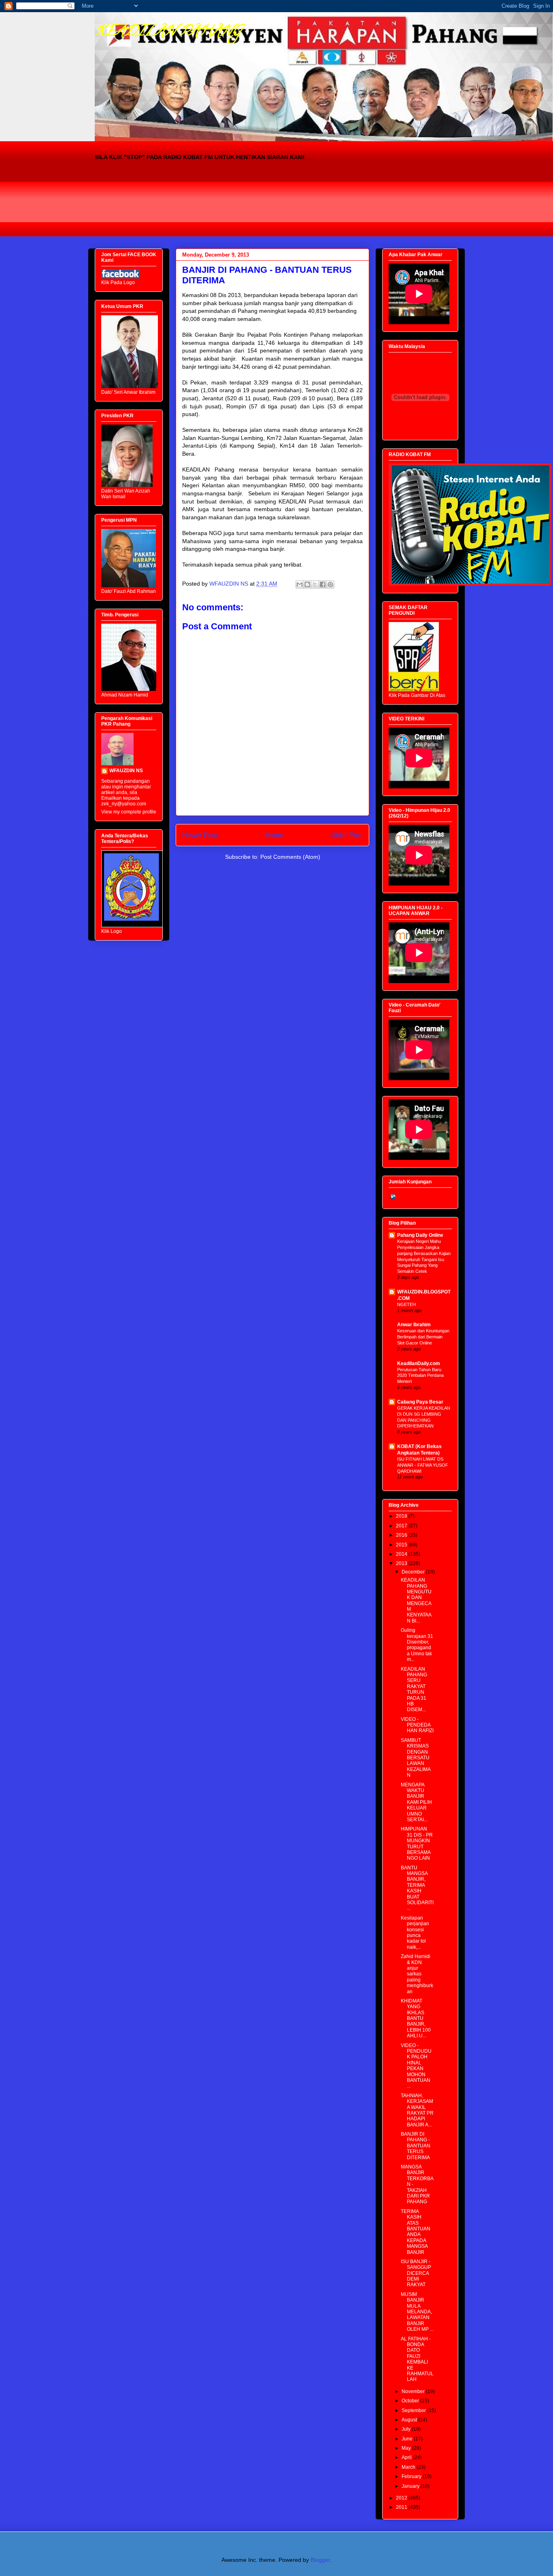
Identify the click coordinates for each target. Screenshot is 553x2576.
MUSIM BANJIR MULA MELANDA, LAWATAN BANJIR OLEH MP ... (417, 2312)
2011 (402, 2507)
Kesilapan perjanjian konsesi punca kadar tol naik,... (415, 1933)
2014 (402, 1554)
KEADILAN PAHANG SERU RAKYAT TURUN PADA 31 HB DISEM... (414, 1689)
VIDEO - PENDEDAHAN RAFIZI (417, 1725)
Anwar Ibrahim (414, 1325)
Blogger (320, 2560)
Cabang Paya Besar (420, 1402)
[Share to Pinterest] (330, 584)
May (407, 2448)
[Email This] (300, 584)
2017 (402, 1526)
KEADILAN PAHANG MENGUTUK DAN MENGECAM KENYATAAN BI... (416, 1600)
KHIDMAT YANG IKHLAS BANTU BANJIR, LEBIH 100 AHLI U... (416, 2018)
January (411, 2486)
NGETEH (406, 1304)
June (408, 2439)
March (409, 2467)
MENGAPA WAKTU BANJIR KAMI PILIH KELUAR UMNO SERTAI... (416, 1802)
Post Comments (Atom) (290, 857)
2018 (402, 1516)
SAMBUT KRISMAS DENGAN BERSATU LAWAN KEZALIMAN (416, 1758)
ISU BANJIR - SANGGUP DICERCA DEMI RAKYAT (416, 2273)
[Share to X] (315, 584)
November (414, 2391)
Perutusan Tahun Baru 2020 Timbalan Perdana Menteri (420, 1376)
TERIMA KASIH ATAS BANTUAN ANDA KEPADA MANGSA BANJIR (416, 2232)
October (411, 2401)
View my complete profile (129, 812)
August (410, 2420)
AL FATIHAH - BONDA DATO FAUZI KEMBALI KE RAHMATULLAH (417, 2359)
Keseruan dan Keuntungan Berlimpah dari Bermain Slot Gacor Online (423, 1337)
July (407, 2429)
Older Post (347, 835)
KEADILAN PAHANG (168, 32)
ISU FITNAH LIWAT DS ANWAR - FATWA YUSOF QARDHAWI (423, 1465)
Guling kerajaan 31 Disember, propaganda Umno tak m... (417, 1645)
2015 (402, 1545)
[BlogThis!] (307, 584)
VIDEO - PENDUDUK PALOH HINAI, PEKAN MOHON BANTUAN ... (416, 2066)
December (414, 1572)
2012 (402, 2498)
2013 (402, 1563)
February (412, 2476)
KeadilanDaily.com (419, 1363)
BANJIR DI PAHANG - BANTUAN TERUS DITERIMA (416, 2146)
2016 (402, 1535)
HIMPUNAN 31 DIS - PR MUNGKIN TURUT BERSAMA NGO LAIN (417, 1843)
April (407, 2457)
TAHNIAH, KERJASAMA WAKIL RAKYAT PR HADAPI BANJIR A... (417, 2110)
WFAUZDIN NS (126, 771)
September (414, 2410)
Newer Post (200, 835)
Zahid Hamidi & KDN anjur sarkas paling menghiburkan (417, 1974)
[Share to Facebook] (323, 584)
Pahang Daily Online (420, 1235)
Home (274, 835)
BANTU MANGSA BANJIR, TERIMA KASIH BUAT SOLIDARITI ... (417, 1888)
